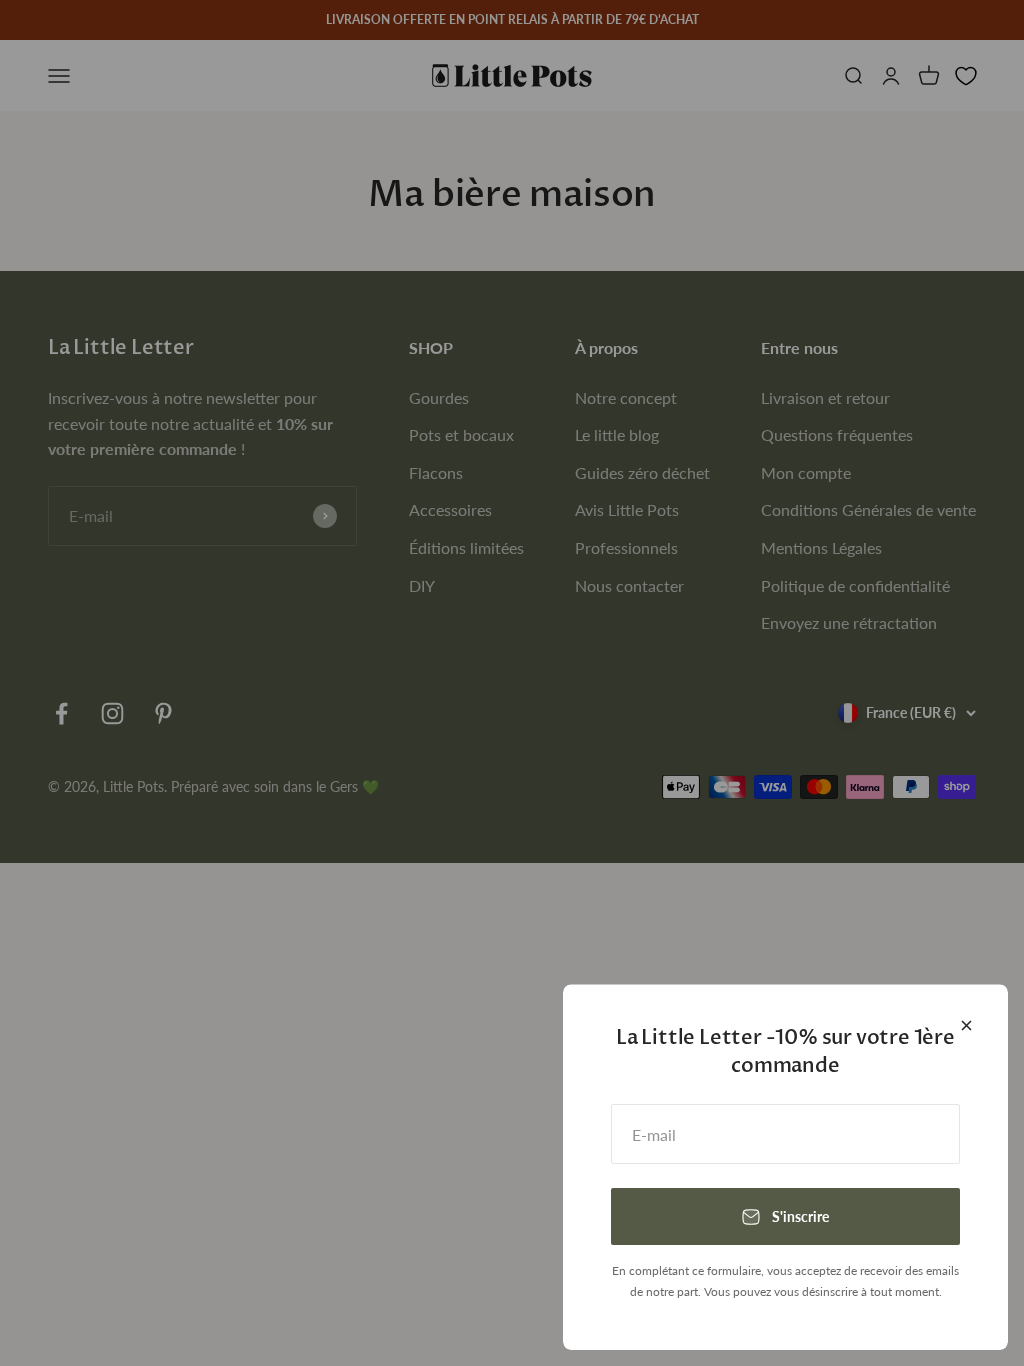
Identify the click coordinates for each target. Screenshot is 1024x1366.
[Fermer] (966, 1025)
